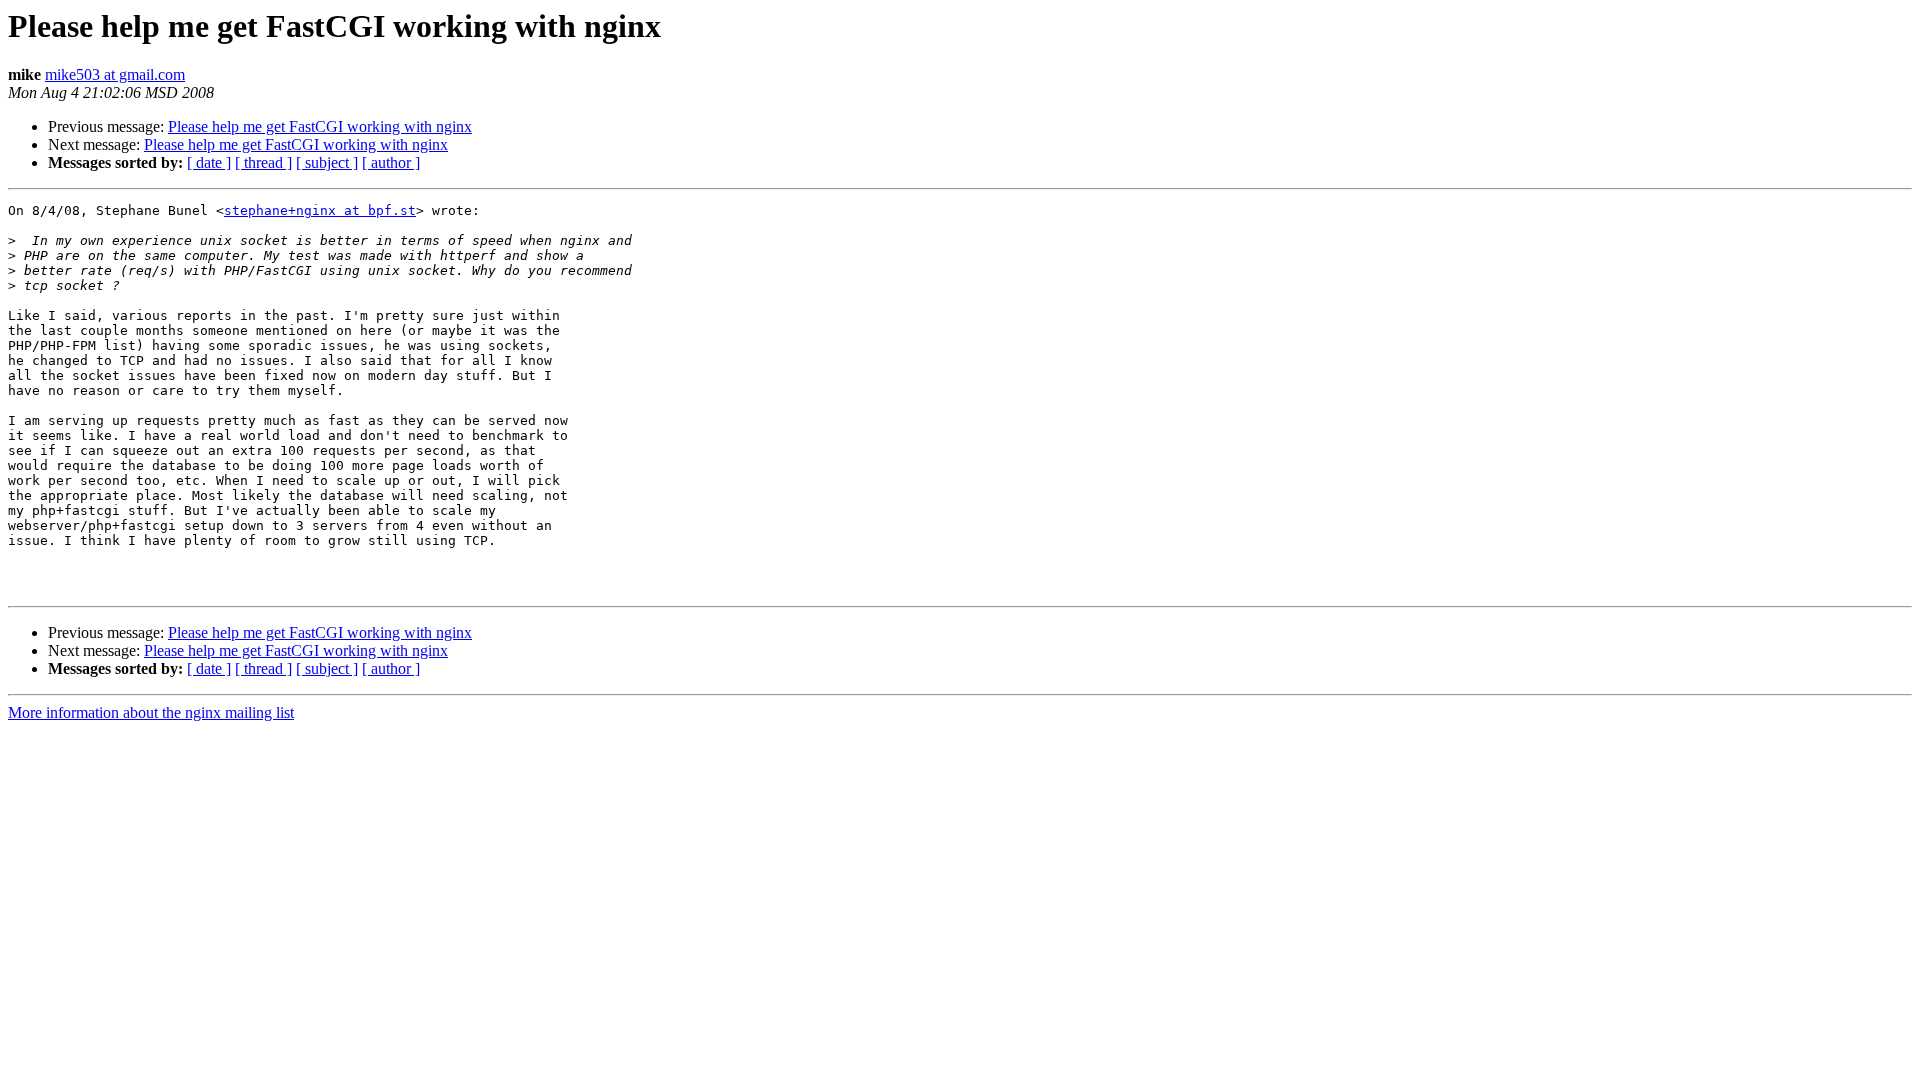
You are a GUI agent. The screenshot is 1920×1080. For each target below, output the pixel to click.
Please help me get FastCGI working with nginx (320, 126)
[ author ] (391, 162)
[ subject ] (327, 162)
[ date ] (209, 162)
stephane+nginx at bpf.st (320, 210)
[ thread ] (263, 162)
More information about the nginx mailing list (151, 712)
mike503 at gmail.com (115, 74)
